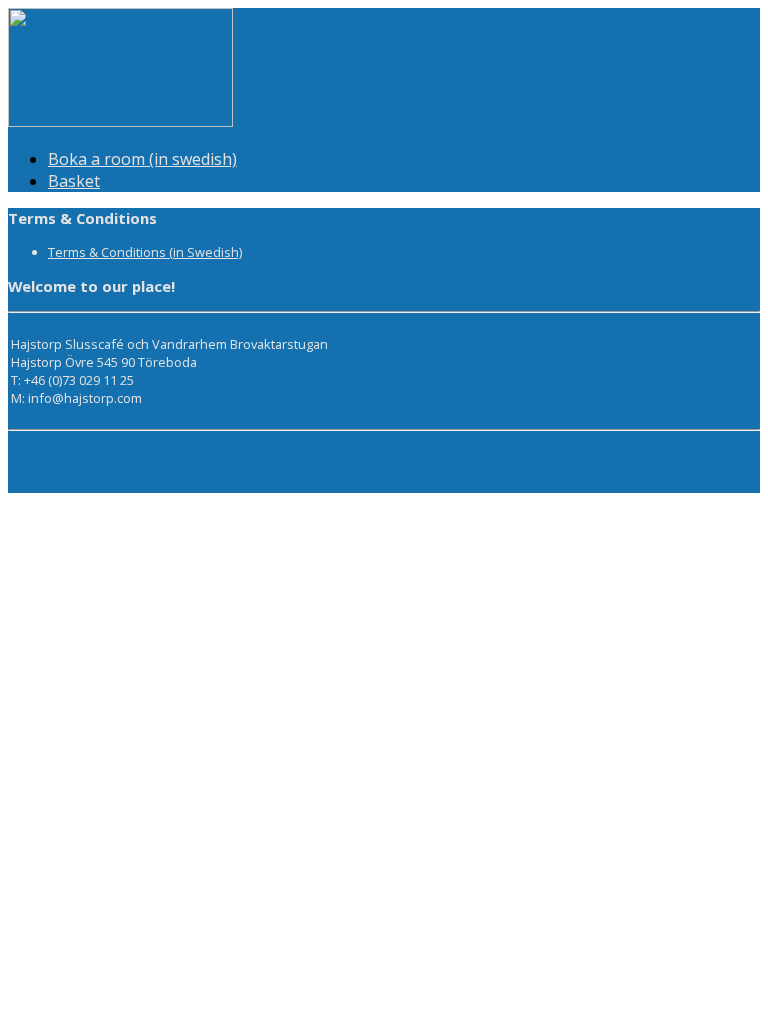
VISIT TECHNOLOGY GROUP (104, 484)
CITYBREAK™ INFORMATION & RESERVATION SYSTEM (479, 484)
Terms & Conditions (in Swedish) (145, 252)
